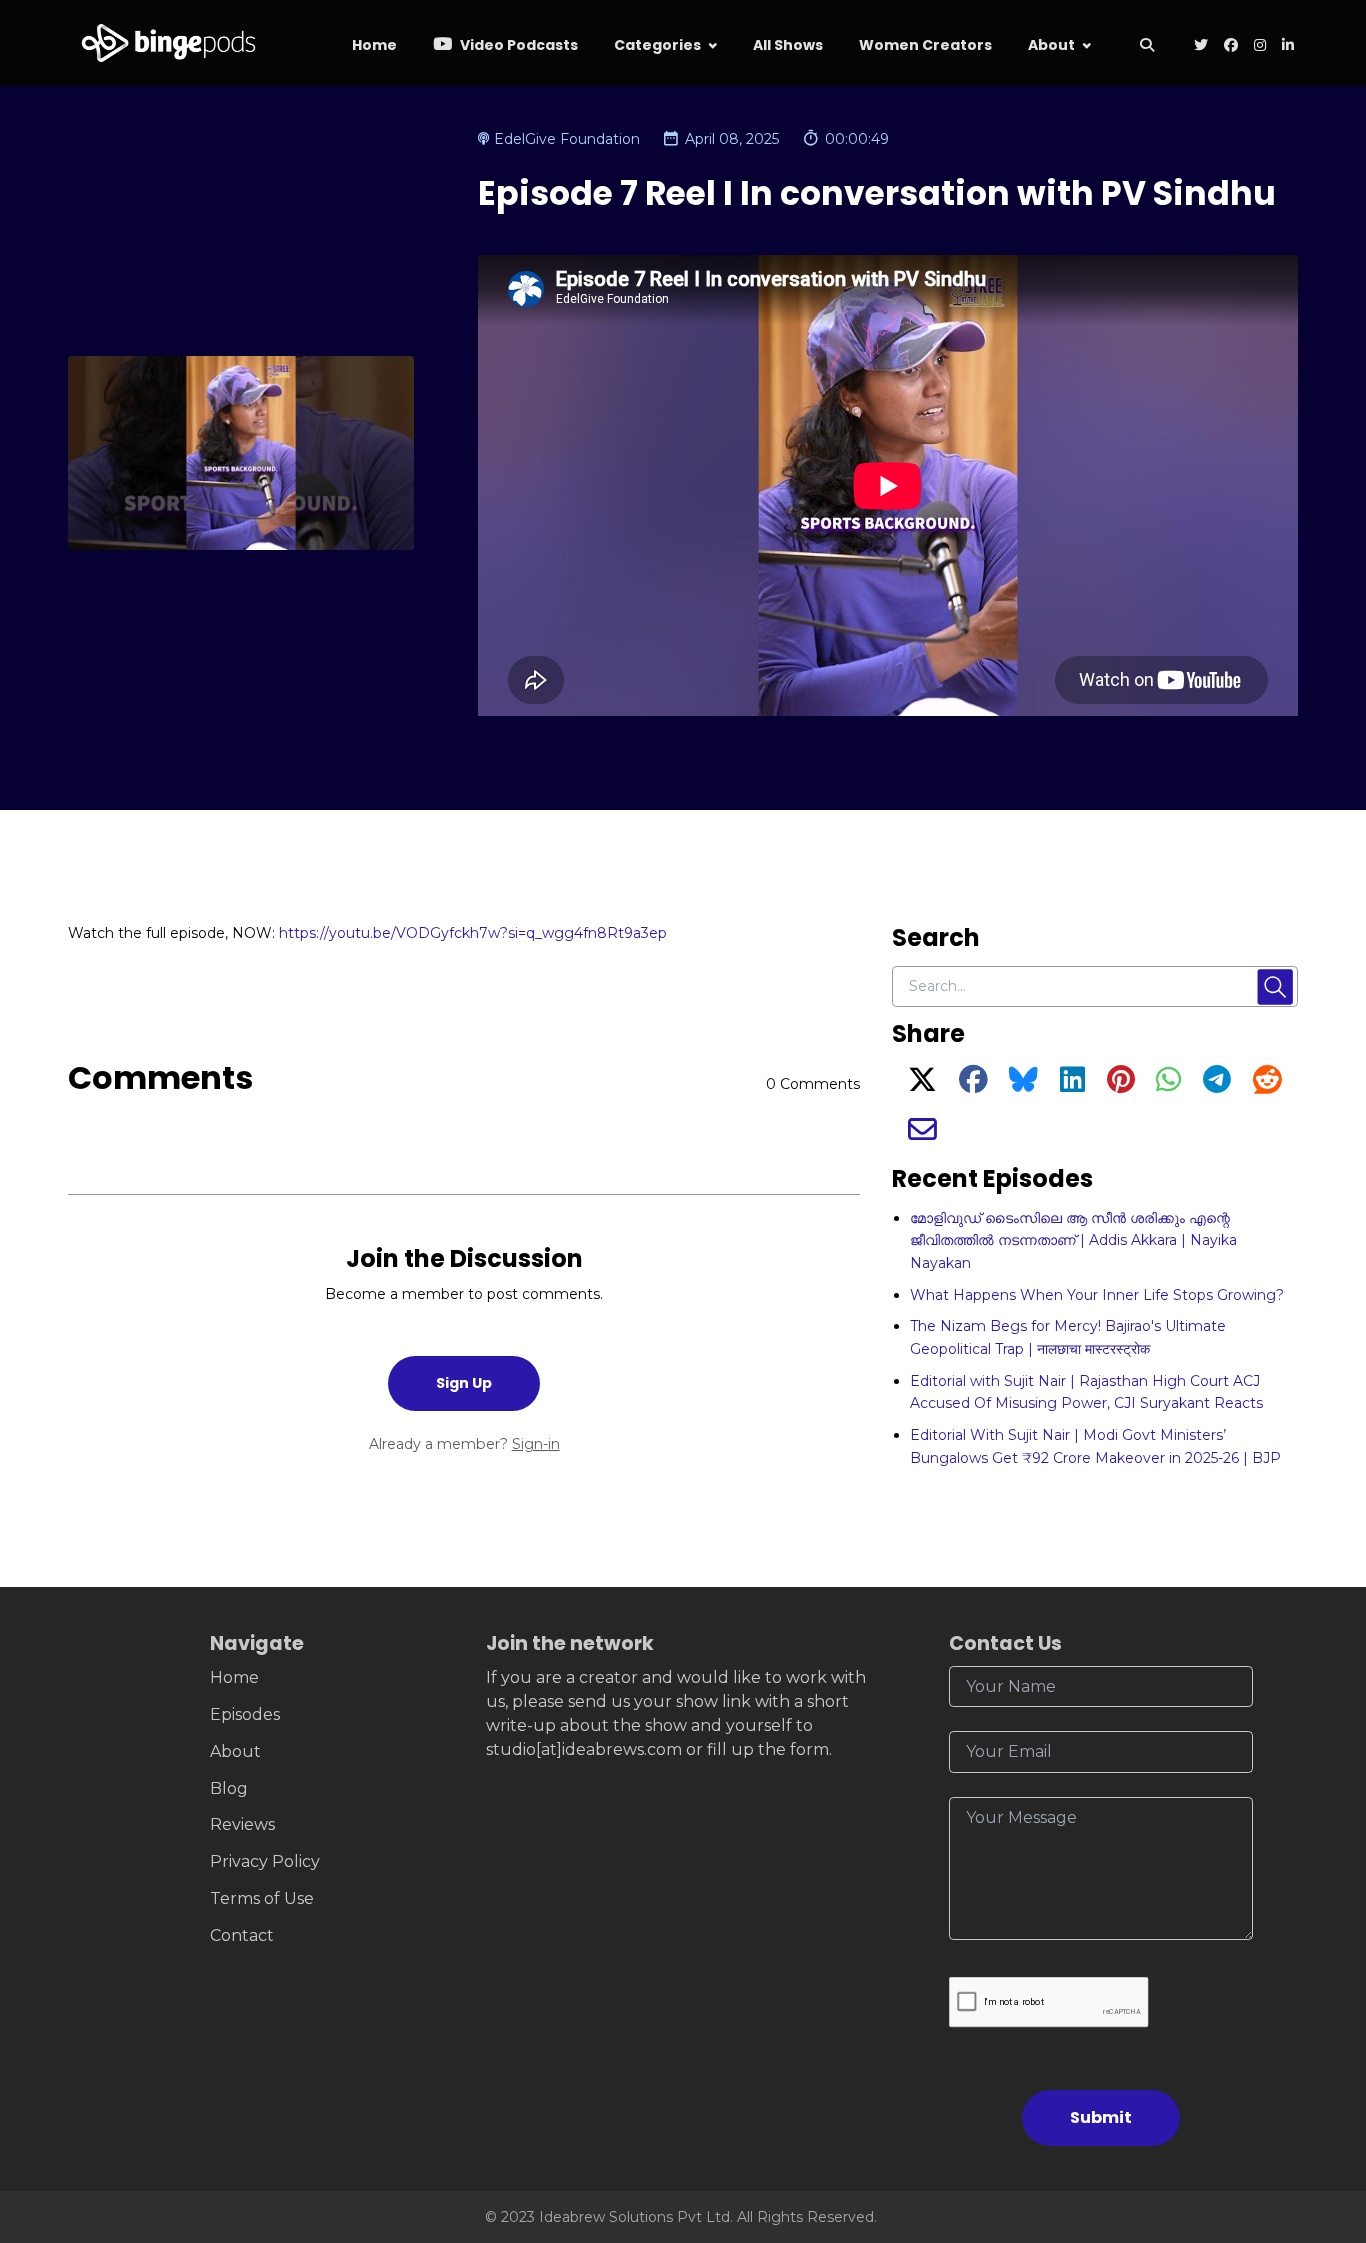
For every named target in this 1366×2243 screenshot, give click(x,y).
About (1051, 45)
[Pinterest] (1121, 1085)
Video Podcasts (517, 45)
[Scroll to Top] (1318, 2115)
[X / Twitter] (922, 1085)
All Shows (788, 45)
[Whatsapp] (1168, 1085)
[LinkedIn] (1072, 1085)
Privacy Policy (265, 1861)
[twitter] (1201, 46)
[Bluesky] (1023, 1085)
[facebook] (1231, 46)
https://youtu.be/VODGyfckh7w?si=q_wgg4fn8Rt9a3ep (473, 933)
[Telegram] (1217, 1085)
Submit (1101, 2117)
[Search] (1147, 46)
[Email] (922, 1135)
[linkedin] (1286, 46)
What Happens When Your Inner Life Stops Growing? (1097, 1295)
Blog (229, 1788)
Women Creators (925, 45)
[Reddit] (1267, 1085)
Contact (242, 1935)
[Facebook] (973, 1085)
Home (374, 45)
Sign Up (464, 1383)
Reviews (242, 1824)
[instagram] (1260, 46)
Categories (657, 45)
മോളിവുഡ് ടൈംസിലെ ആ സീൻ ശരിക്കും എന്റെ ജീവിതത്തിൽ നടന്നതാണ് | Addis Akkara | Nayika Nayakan (1073, 1240)
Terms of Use (262, 1898)
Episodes (245, 1714)
